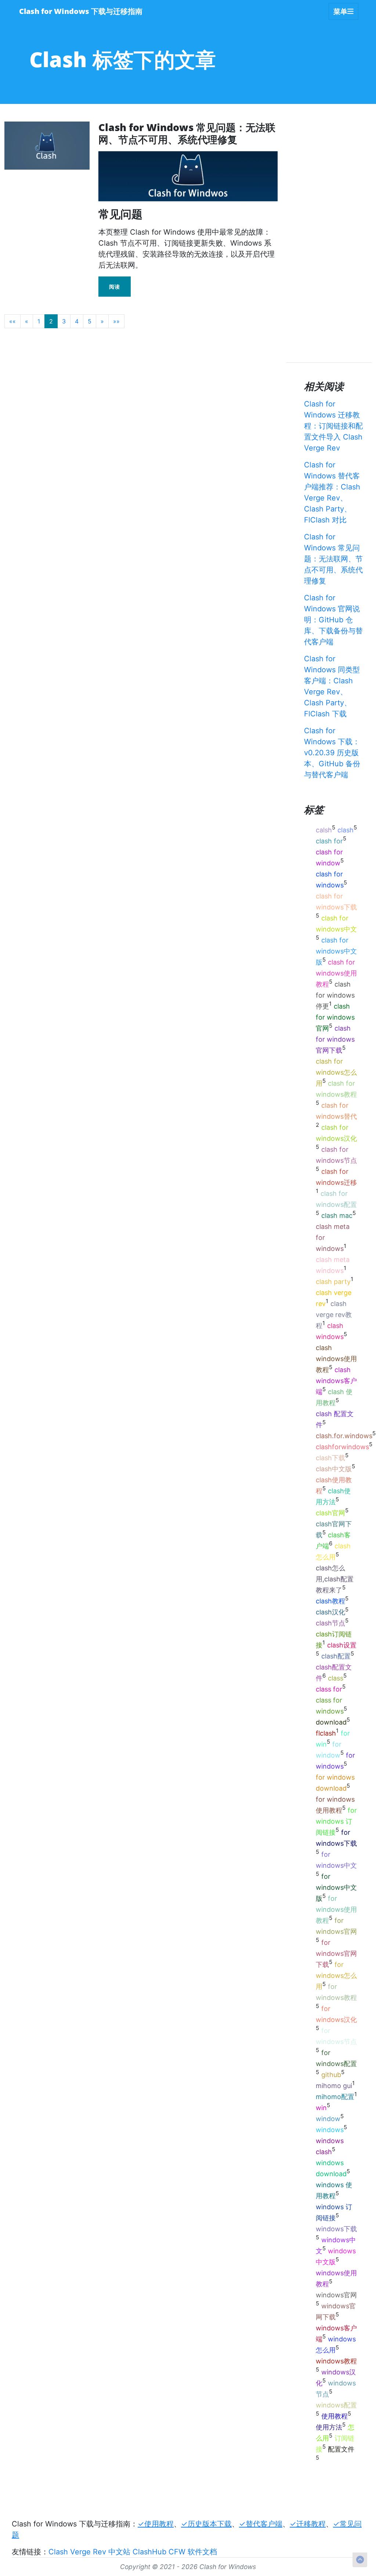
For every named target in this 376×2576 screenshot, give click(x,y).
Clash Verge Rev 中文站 (89, 2552)
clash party (333, 1282)
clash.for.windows (344, 1436)
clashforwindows (342, 1447)
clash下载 (330, 1458)
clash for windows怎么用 (336, 1072)
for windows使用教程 (336, 1909)
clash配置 (336, 1656)
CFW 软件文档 (193, 2552)
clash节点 (330, 1623)
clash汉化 (330, 1612)
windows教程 (336, 2361)
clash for (329, 841)
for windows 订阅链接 (336, 1821)
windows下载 (336, 2229)
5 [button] (90, 321)
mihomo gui (334, 2086)
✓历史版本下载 (206, 2524)
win (321, 2108)
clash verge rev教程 (334, 1315)
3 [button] (64, 321)
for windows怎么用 (336, 1976)
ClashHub (149, 2552)
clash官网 (330, 1513)
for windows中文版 (336, 1887)
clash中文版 (334, 1469)
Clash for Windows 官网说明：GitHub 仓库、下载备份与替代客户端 (333, 620)
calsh (324, 830)
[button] (12, 321)
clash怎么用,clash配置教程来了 (335, 1579)
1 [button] (39, 321)
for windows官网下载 (336, 1953)
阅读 (115, 287)
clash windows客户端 (336, 1381)
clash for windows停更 (335, 995)
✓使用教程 (156, 2524)
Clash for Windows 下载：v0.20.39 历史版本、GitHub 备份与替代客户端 (332, 753)
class (336, 1678)
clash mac (337, 1215)
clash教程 (330, 1601)
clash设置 (342, 1645)
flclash (326, 1733)
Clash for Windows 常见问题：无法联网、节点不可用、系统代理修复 (333, 559)
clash (346, 830)
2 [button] (51, 321)
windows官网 (336, 2295)
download (331, 1722)
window (328, 2119)
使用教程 (335, 2416)
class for (329, 1689)
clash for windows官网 (335, 1017)
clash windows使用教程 (336, 1359)
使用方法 (329, 2427)
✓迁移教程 (308, 2524)
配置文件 (341, 2449)
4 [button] (77, 321)
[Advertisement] (138, 351)
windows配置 (336, 2405)
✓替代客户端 (261, 2524)
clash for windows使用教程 (336, 973)
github (331, 2075)
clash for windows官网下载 (335, 1039)
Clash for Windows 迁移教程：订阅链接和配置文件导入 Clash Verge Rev (333, 426)
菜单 (340, 11)
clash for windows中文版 (336, 951)
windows (330, 2130)
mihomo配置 (335, 2097)
